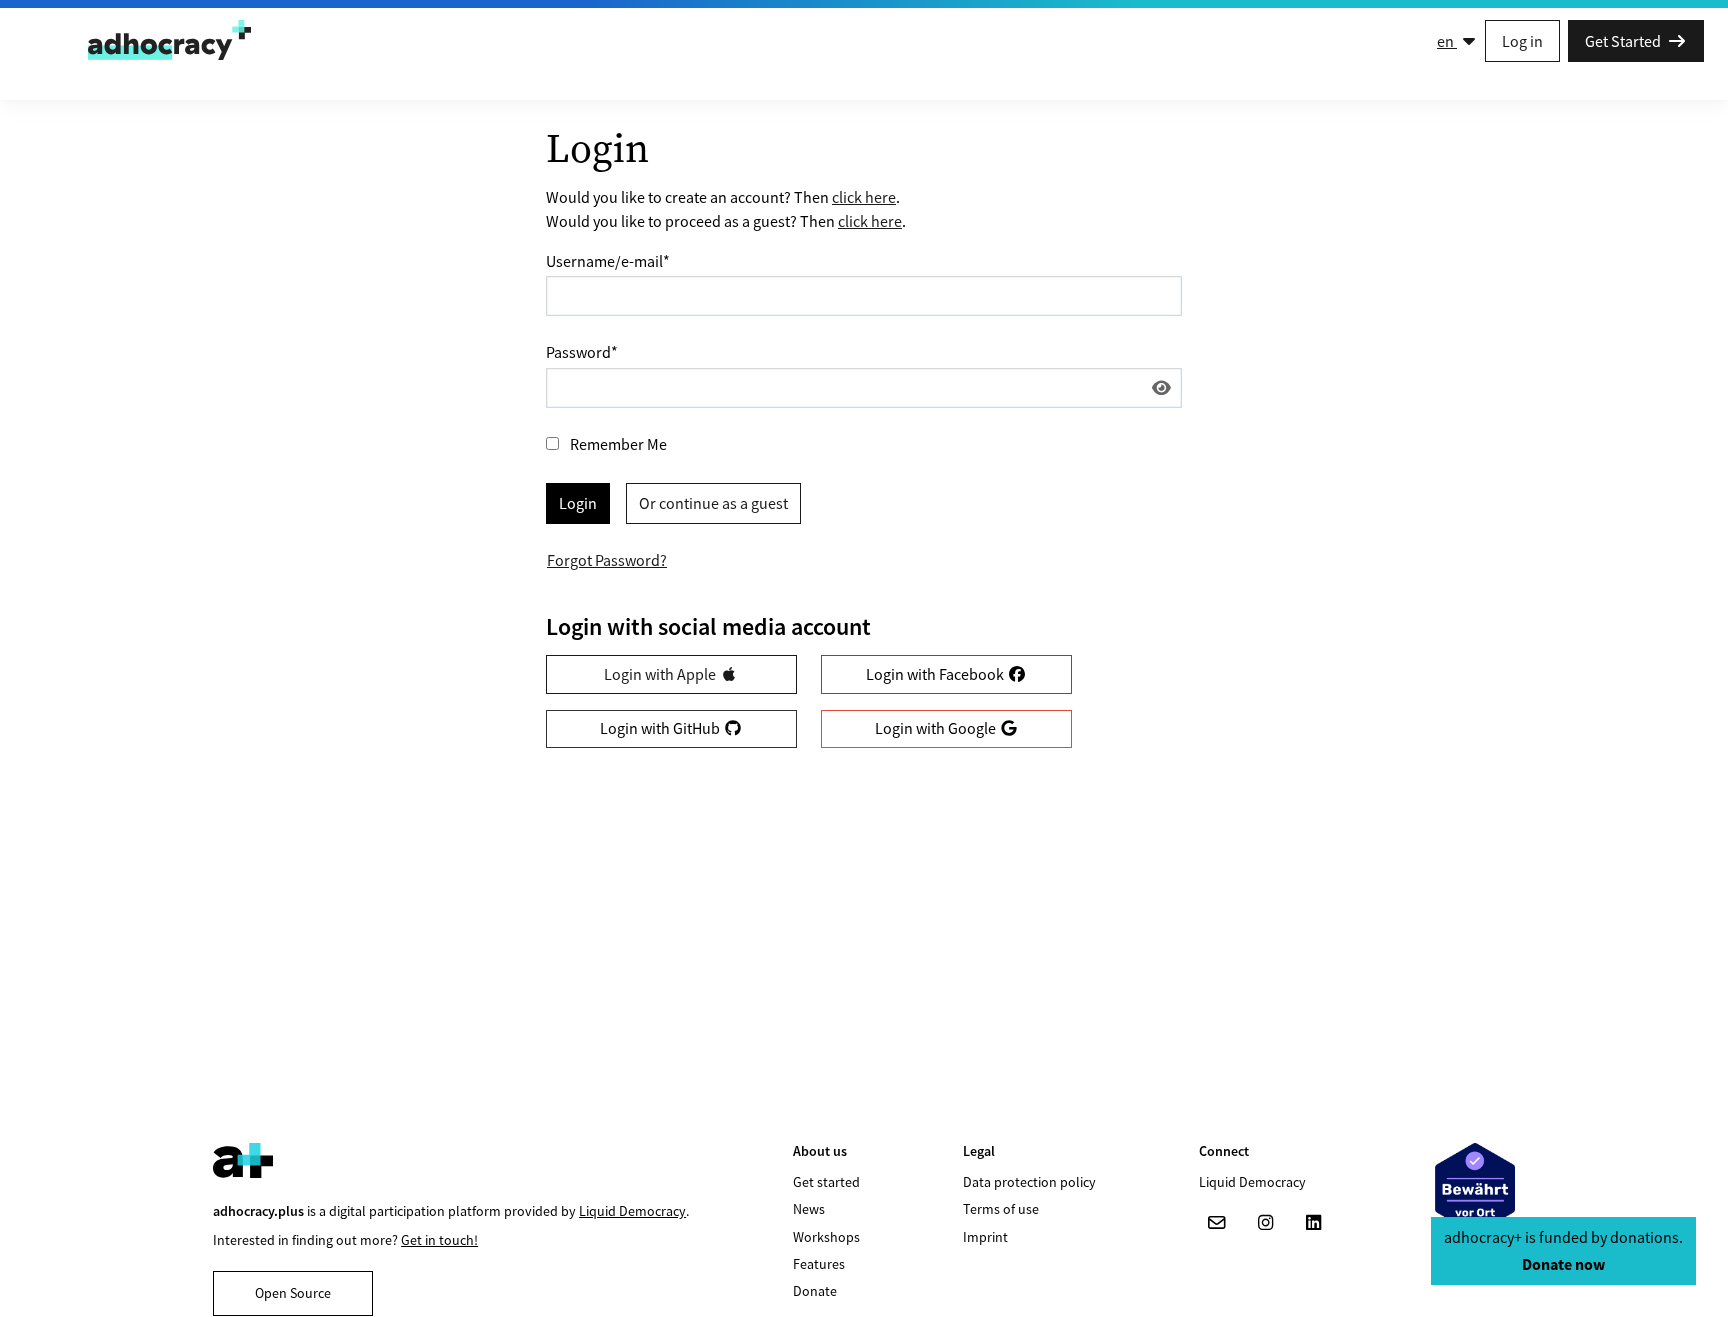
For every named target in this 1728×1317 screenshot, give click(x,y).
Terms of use (1001, 1209)
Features (819, 1264)
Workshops (826, 1237)
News (809, 1209)
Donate (815, 1291)
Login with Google (937, 728)
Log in (1522, 41)
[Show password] (1161, 388)
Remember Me (618, 444)
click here (864, 197)
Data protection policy (1029, 1182)
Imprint (985, 1237)
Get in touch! (439, 1240)
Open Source (293, 1293)
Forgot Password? (607, 560)
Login (578, 503)
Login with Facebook (936, 674)
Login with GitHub (661, 728)
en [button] (1447, 41)
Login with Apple (661, 674)
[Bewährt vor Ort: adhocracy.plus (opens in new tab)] (1475, 1188)
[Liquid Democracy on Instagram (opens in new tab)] (1265, 1223)
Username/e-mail (608, 261)
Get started (826, 1182)
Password (582, 352)
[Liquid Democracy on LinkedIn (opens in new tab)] (1313, 1223)
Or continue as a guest (713, 503)
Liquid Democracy (632, 1211)
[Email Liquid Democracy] (1217, 1223)
